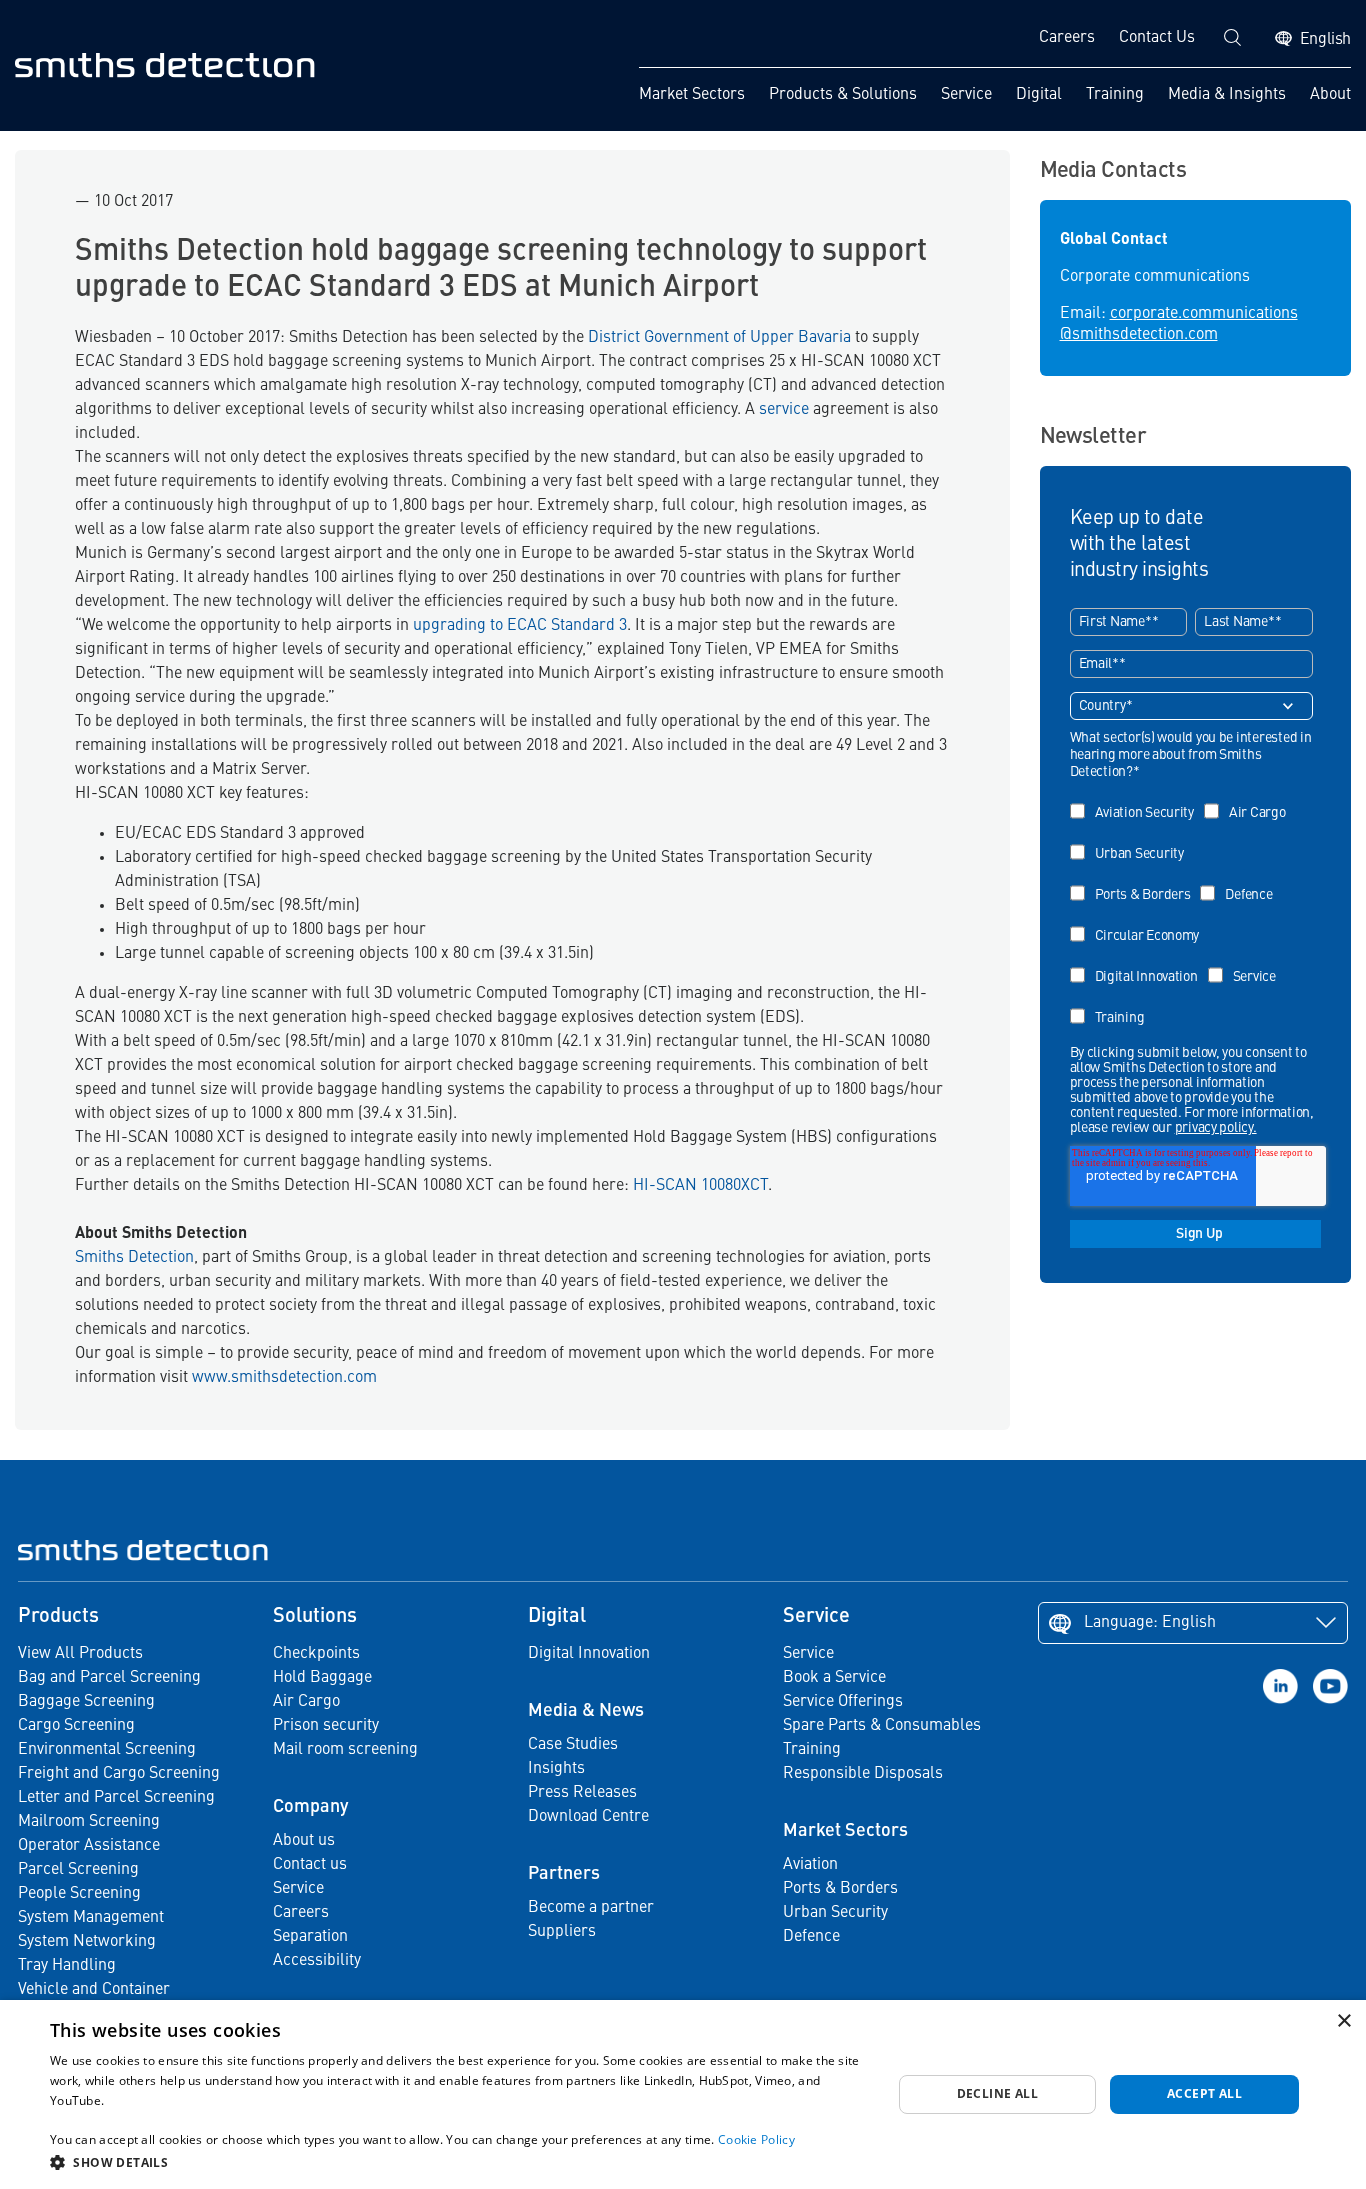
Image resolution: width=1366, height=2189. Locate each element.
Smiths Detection (134, 1258)
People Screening (79, 1894)
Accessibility (317, 1961)
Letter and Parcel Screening (116, 1798)
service (784, 410)
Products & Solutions (843, 95)
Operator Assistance (89, 1846)
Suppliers (562, 1932)
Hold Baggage (322, 1678)
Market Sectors (692, 95)
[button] (458, 2162)
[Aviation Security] (1137, 798)
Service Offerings (843, 1702)
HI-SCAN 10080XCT (700, 1186)
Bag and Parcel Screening (109, 1678)
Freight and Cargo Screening (119, 1774)
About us (304, 1841)
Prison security (326, 1726)
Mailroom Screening (89, 1822)
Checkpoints (316, 1654)
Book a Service (834, 1678)
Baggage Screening (86, 1702)
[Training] (1112, 1003)
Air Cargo (306, 1702)
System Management (91, 1918)
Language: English (1150, 1623)
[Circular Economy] (1140, 921)
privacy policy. (1216, 1128)
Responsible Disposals (863, 1774)
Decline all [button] (997, 2093)
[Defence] (1241, 880)
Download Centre (588, 1817)
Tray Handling (67, 1966)
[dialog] (683, 2094)
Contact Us (1157, 38)
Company (311, 1807)
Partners (564, 1874)
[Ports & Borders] (1135, 880)
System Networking (87, 1942)
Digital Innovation (589, 1654)
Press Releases (582, 1793)
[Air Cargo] (1250, 798)
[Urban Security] (1132, 839)
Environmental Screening (107, 1750)
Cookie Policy (756, 2139)
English (1325, 40)
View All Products (80, 1654)
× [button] (1343, 2021)
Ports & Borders (840, 1889)
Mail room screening (345, 1750)
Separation (310, 1937)
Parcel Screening (78, 1870)
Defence (811, 1937)
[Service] (1247, 962)
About (1330, 95)
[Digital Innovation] (1139, 962)
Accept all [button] (1204, 2093)
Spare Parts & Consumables (882, 1726)
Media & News (586, 1711)
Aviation (810, 1865)
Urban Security (835, 1913)
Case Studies (573, 1745)
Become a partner (591, 1908)
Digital (1039, 95)
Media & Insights (1227, 95)
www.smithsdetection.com (284, 1378)
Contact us (310, 1865)
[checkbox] (1192, 908)
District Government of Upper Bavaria (719, 338)
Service (966, 95)
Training (1115, 95)
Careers (1067, 38)
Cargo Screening (76, 1726)
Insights (556, 1769)
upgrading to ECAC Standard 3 (520, 626)
